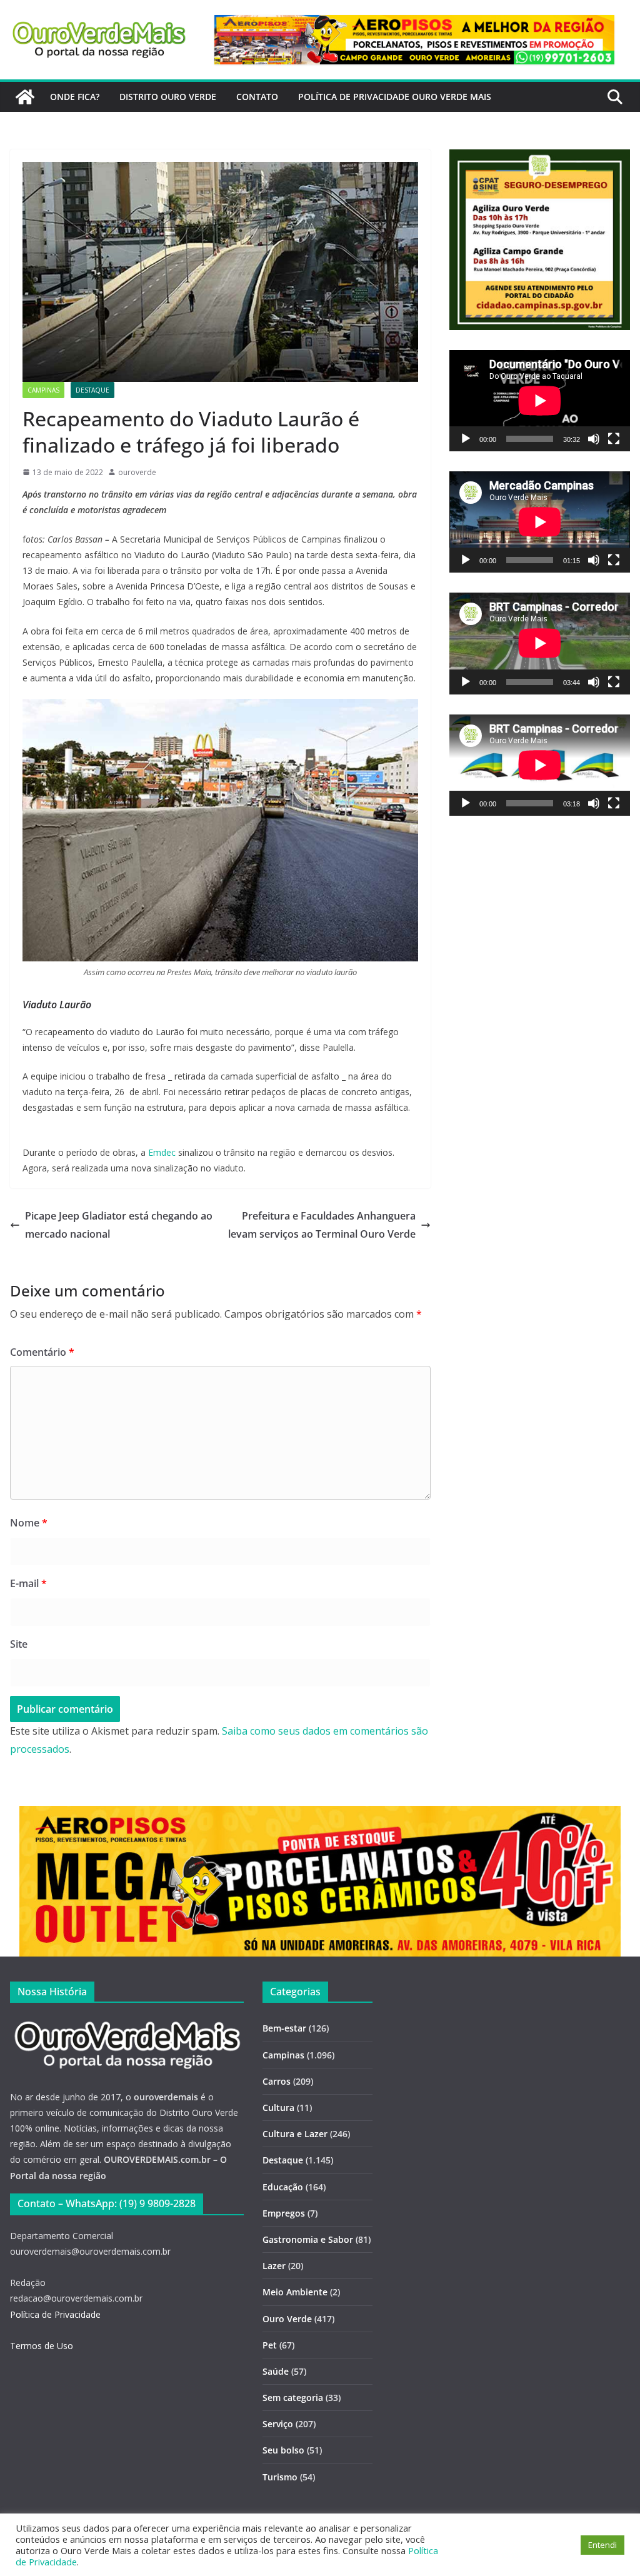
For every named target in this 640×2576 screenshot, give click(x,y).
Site (19, 1644)
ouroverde (137, 472)
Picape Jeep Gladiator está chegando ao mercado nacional (119, 1225)
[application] (540, 401)
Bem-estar (284, 2028)
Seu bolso (283, 2450)
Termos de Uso (42, 2346)
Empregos (284, 2213)
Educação (283, 2187)
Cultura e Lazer (295, 2134)
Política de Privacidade (55, 2314)
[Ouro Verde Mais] (25, 97)
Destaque (92, 390)
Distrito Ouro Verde (168, 97)
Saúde (276, 2371)
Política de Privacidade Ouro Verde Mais (395, 97)
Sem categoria (293, 2398)
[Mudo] (594, 439)
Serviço (278, 2424)
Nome (29, 1523)
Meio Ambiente (295, 2292)
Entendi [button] (602, 2545)
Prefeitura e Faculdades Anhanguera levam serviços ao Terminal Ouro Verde (322, 1225)
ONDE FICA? (75, 97)
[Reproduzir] (466, 439)
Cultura (278, 2107)
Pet (270, 2345)
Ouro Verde (287, 2319)
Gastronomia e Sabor (308, 2239)
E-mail (28, 1583)
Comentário (42, 1352)
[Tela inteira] (614, 439)
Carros (277, 2081)
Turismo (280, 2477)
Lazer (274, 2266)
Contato (257, 97)
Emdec (162, 1152)
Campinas (43, 390)
